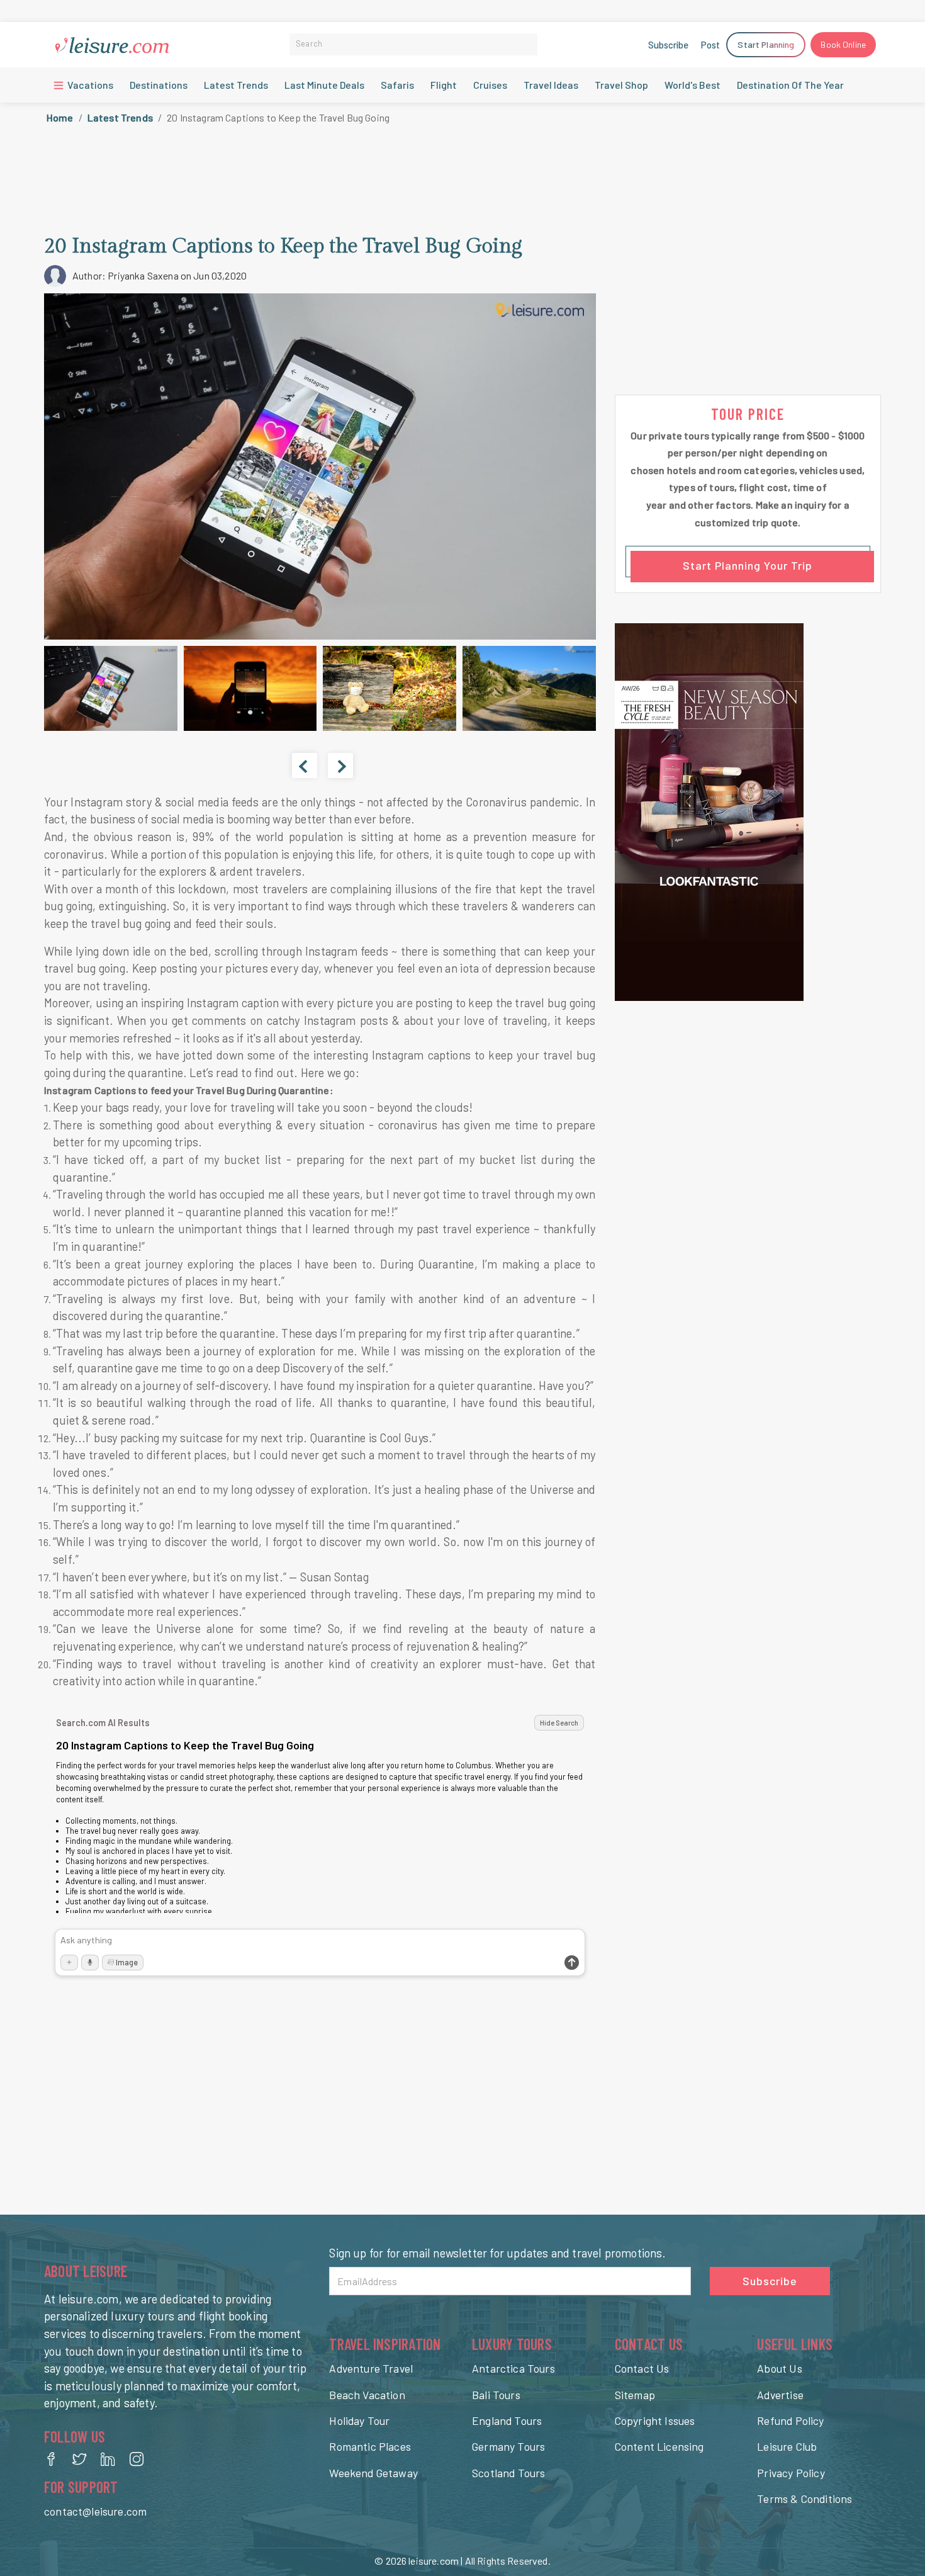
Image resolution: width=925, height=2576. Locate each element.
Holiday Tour (359, 2421)
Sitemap (635, 2395)
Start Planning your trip (748, 565)
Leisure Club (787, 2446)
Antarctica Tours (513, 2368)
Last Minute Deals (324, 85)
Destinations (159, 85)
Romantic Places (370, 2446)
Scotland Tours (508, 2473)
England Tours (507, 2421)
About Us (779, 2368)
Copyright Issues (655, 2421)
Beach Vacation (367, 2395)
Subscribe (668, 45)
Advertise (780, 2395)
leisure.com (434, 2561)
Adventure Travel (371, 2368)
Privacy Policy (791, 2473)
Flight (444, 85)
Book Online (843, 44)
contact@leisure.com (95, 2511)
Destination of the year (790, 85)
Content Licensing (659, 2446)
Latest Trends (236, 85)
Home (60, 117)
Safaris (397, 85)
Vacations (89, 85)
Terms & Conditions (804, 2499)
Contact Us (642, 2368)
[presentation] (305, 765)
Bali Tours (496, 2395)
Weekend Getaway (373, 2473)
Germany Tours (508, 2446)
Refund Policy (790, 2421)
